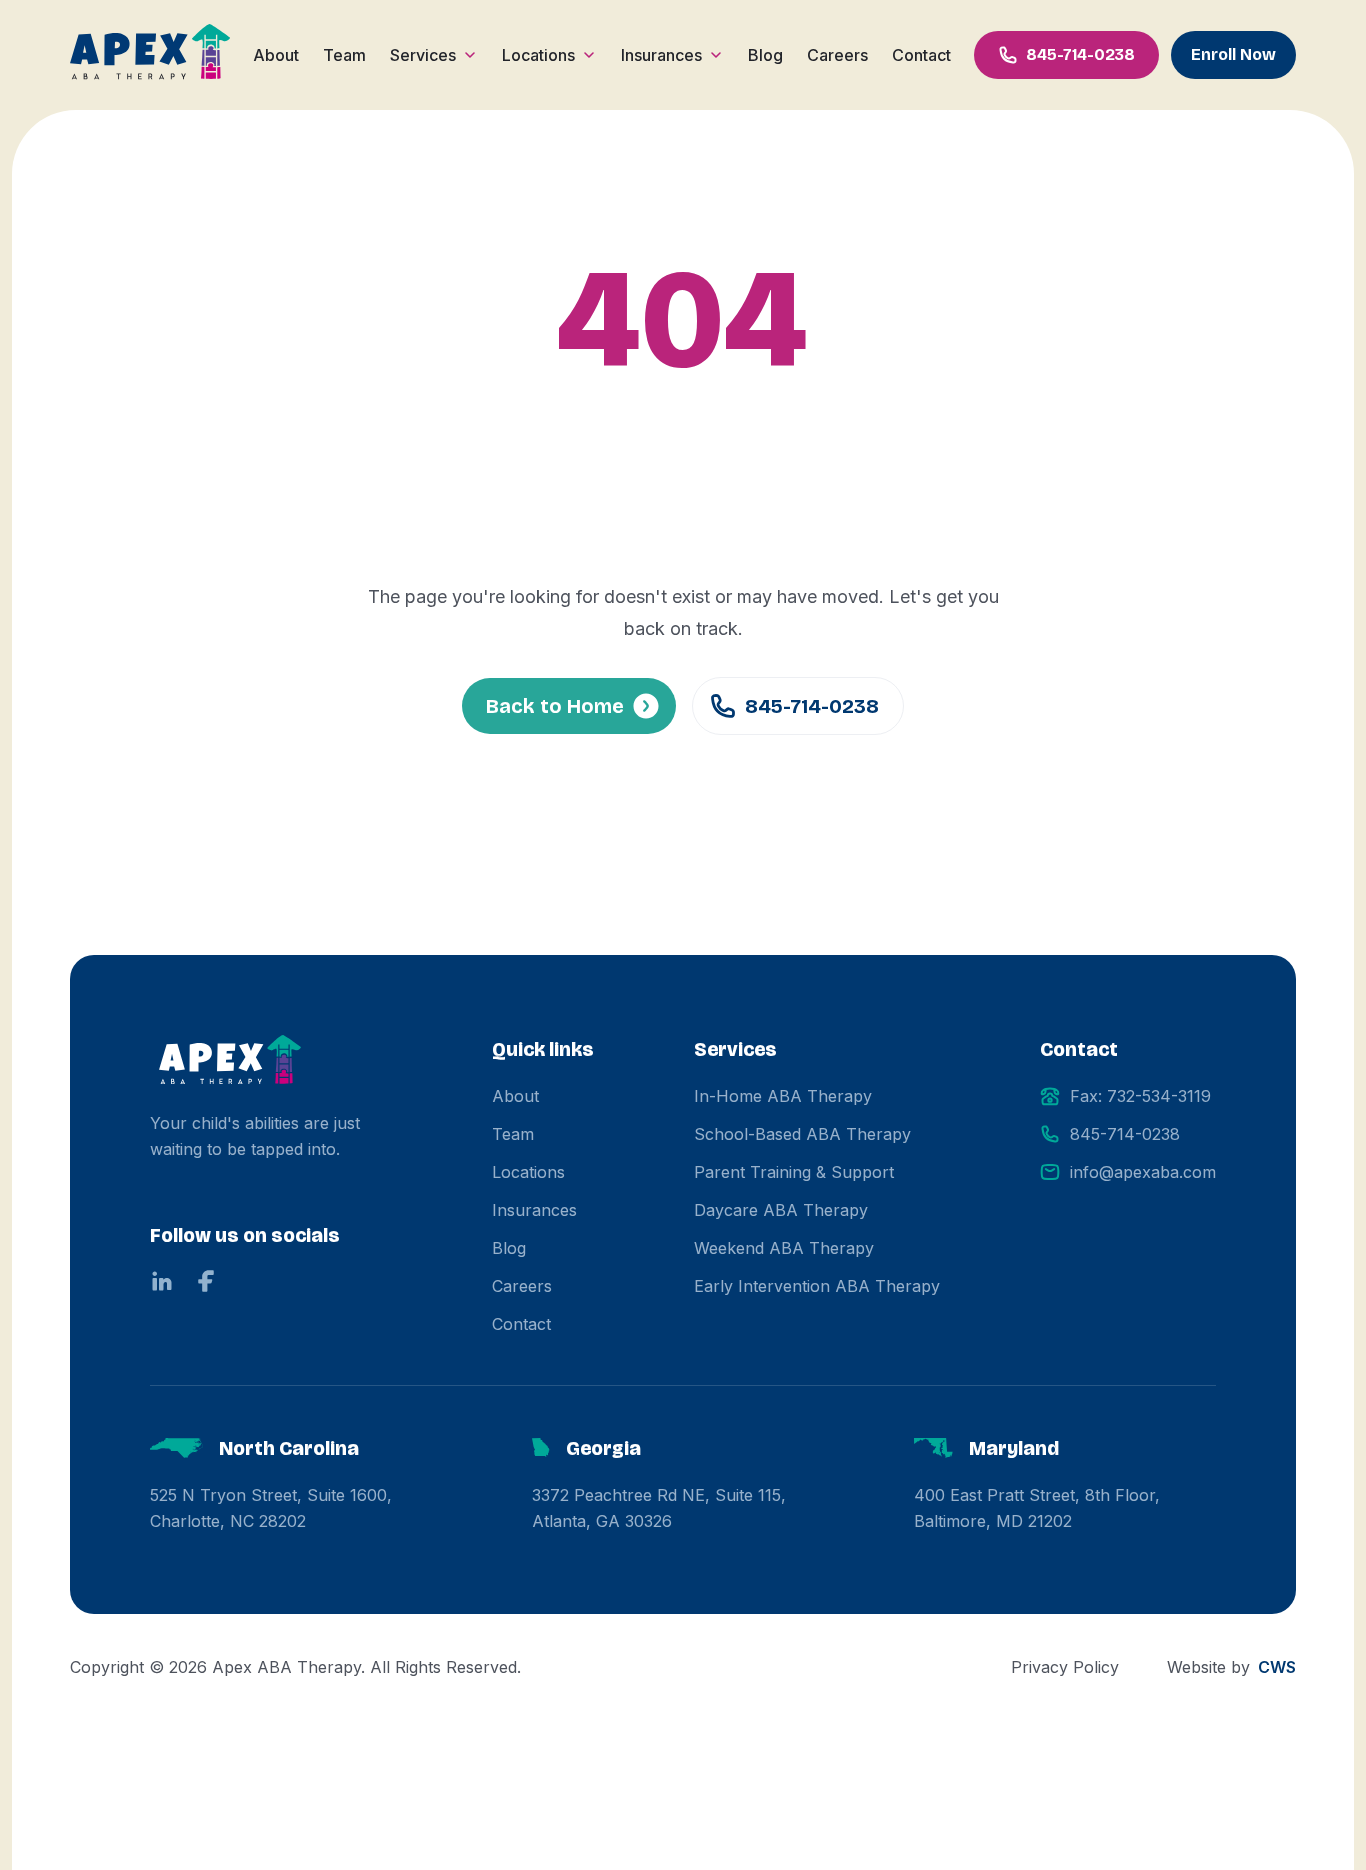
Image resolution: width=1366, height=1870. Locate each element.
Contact (921, 55)
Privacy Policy (1065, 1667)
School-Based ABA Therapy (802, 1134)
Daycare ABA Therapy (781, 1210)
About (276, 55)
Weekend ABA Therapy (784, 1248)
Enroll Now (1233, 54)
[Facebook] (206, 1281)
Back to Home (555, 706)
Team (344, 55)
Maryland (1014, 1448)
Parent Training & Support (794, 1172)
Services (423, 55)
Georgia (603, 1448)
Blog (765, 55)
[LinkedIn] (162, 1281)
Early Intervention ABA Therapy (817, 1286)
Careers (837, 55)
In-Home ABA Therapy (783, 1096)
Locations (538, 55)
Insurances (661, 55)
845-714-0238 (812, 706)
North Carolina (289, 1448)
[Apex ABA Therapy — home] (230, 1062)
